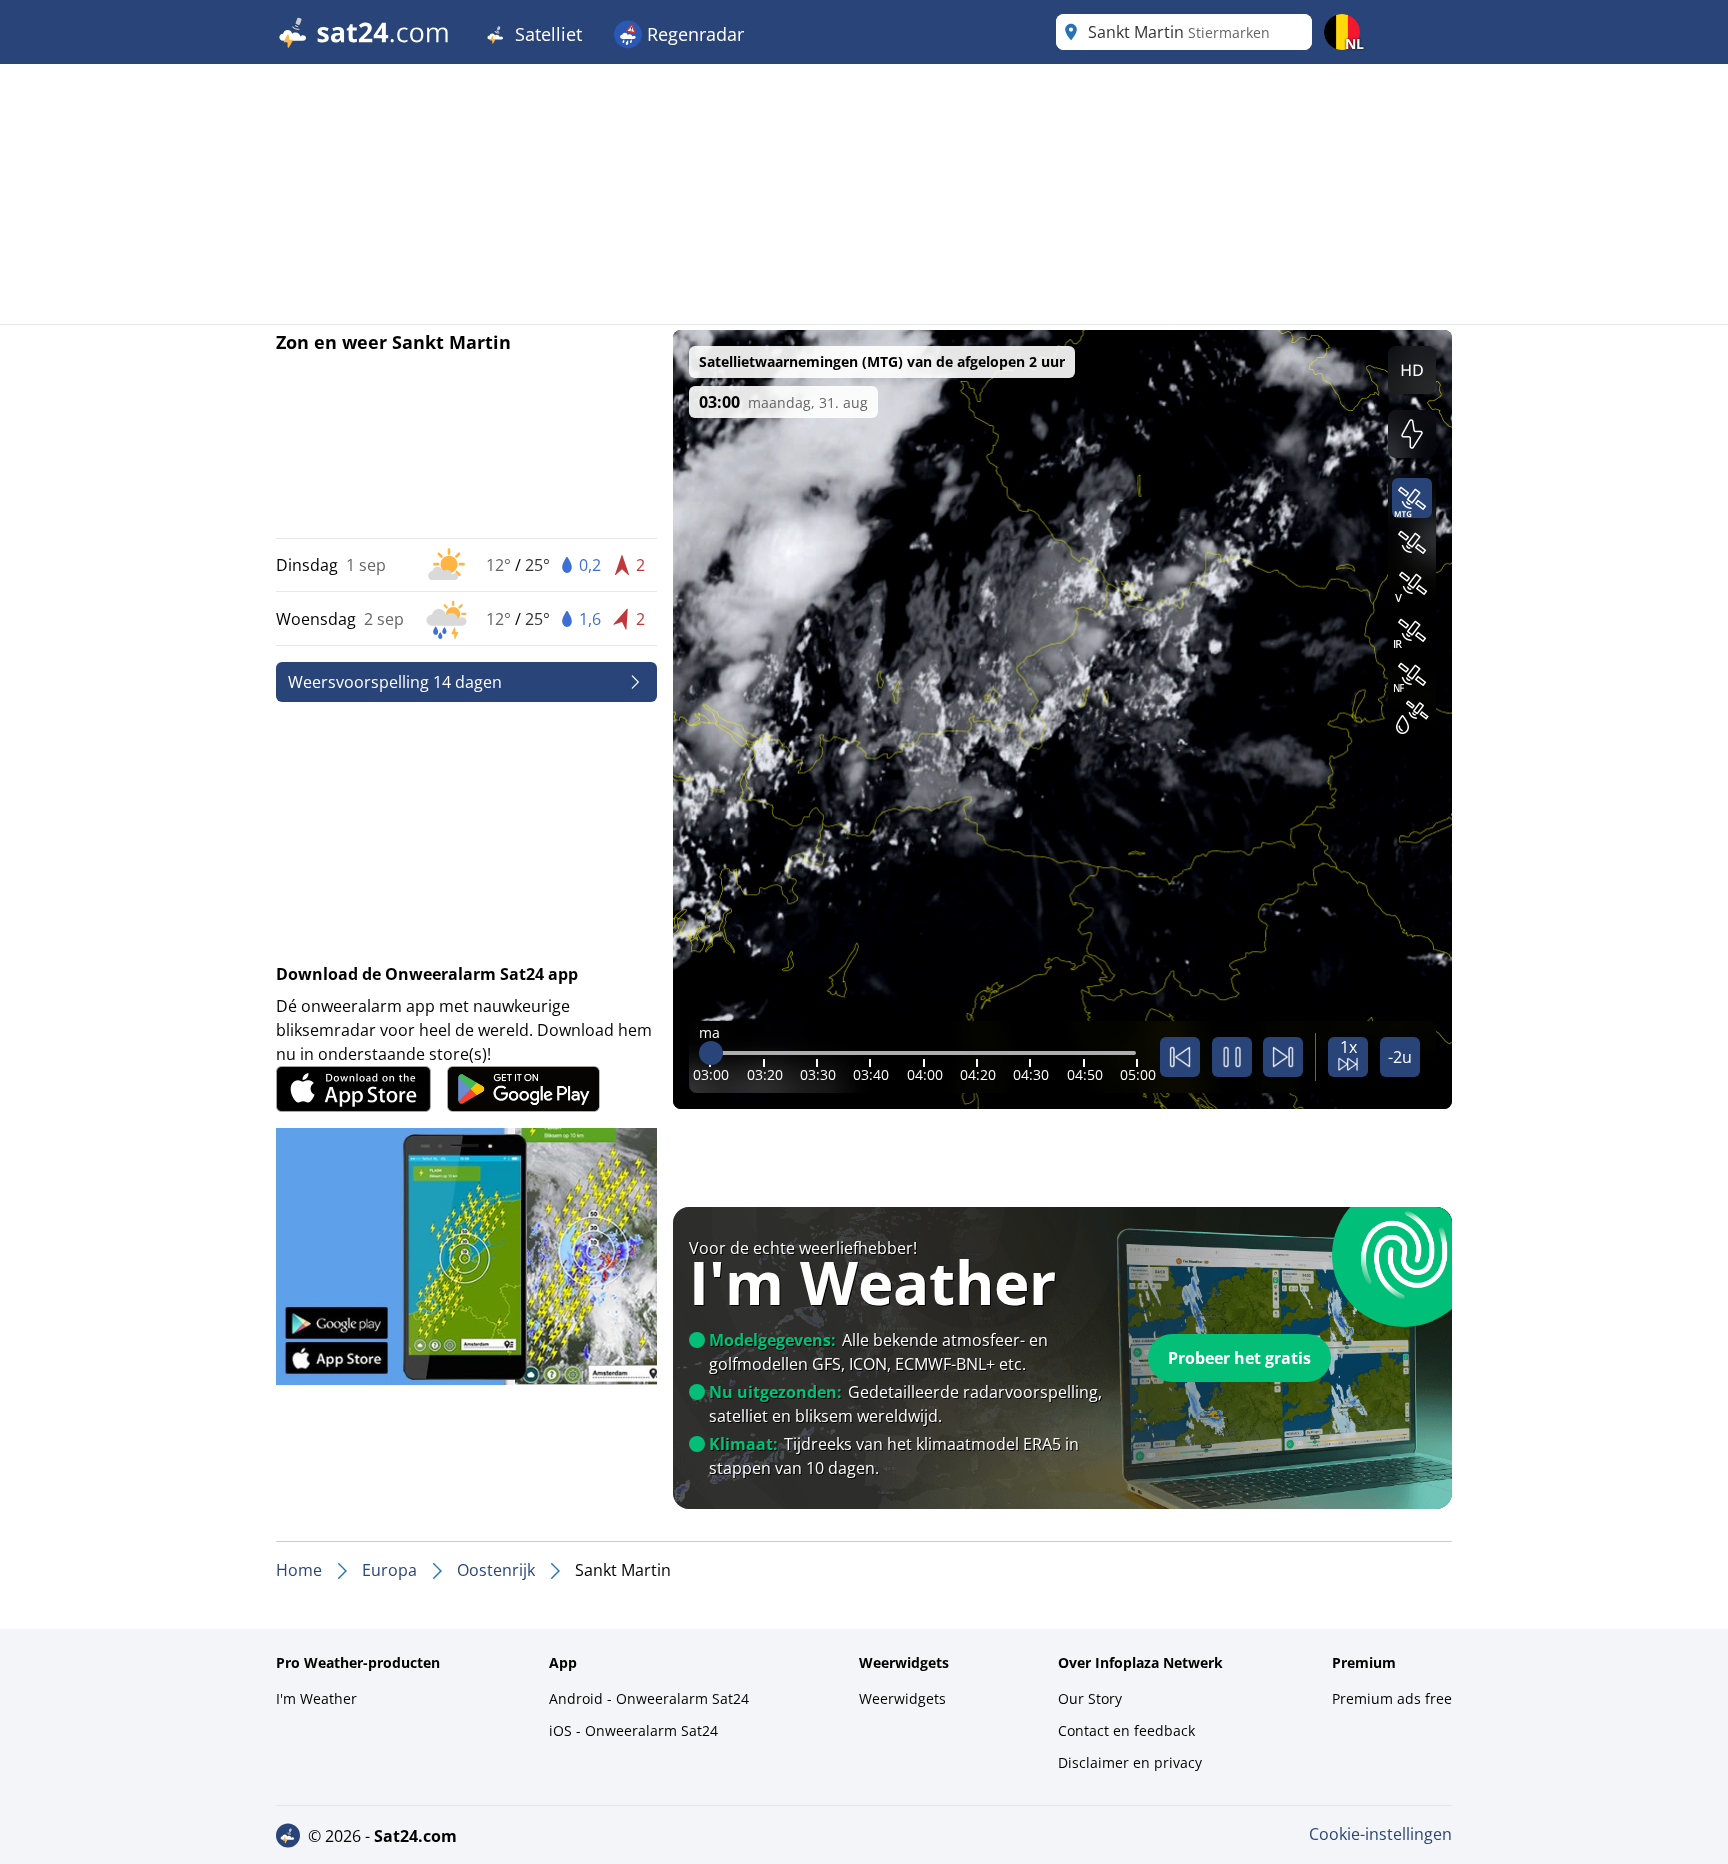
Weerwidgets (902, 1698)
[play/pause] (1232, 1057)
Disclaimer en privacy (1130, 1762)
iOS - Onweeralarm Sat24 (633, 1730)
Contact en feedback (1126, 1730)
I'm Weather (316, 1698)
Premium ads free (1392, 1698)
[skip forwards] (1283, 1057)
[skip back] (1180, 1057)
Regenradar (693, 34)
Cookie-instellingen (1380, 1834)
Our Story (1090, 1698)
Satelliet (546, 34)
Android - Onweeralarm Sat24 (649, 1698)
